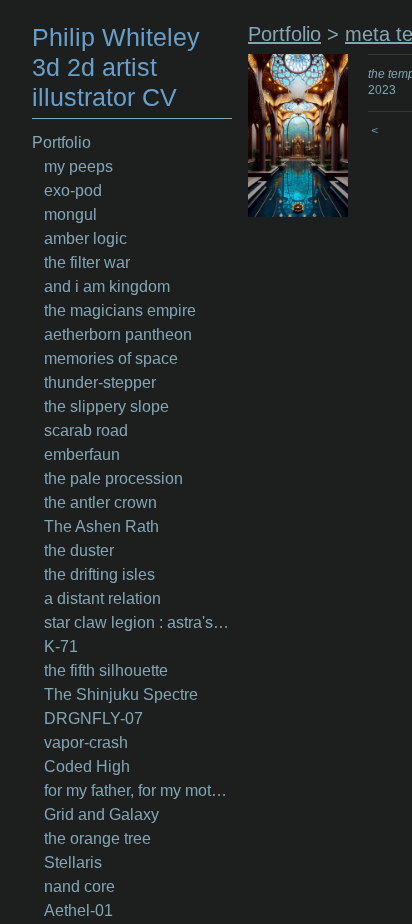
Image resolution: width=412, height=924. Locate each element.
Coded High (87, 766)
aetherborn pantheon (118, 334)
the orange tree (97, 838)
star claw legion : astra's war (138, 622)
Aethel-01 (78, 910)
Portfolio (61, 142)
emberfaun (82, 454)
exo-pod (73, 190)
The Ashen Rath (101, 526)
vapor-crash (86, 742)
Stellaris (73, 862)
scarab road (86, 430)
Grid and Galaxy (101, 814)
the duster (79, 550)
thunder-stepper (100, 382)
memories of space (111, 358)
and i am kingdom (107, 286)
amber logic (85, 238)
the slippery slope (106, 406)
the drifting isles (99, 574)
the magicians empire (120, 310)
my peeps (78, 166)
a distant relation (102, 598)
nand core (79, 886)
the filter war (87, 262)
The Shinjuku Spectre (121, 694)
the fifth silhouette (106, 670)
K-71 (61, 646)
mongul (70, 214)
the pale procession (113, 478)
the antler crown (100, 502)
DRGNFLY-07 (93, 718)
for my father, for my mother (138, 790)
